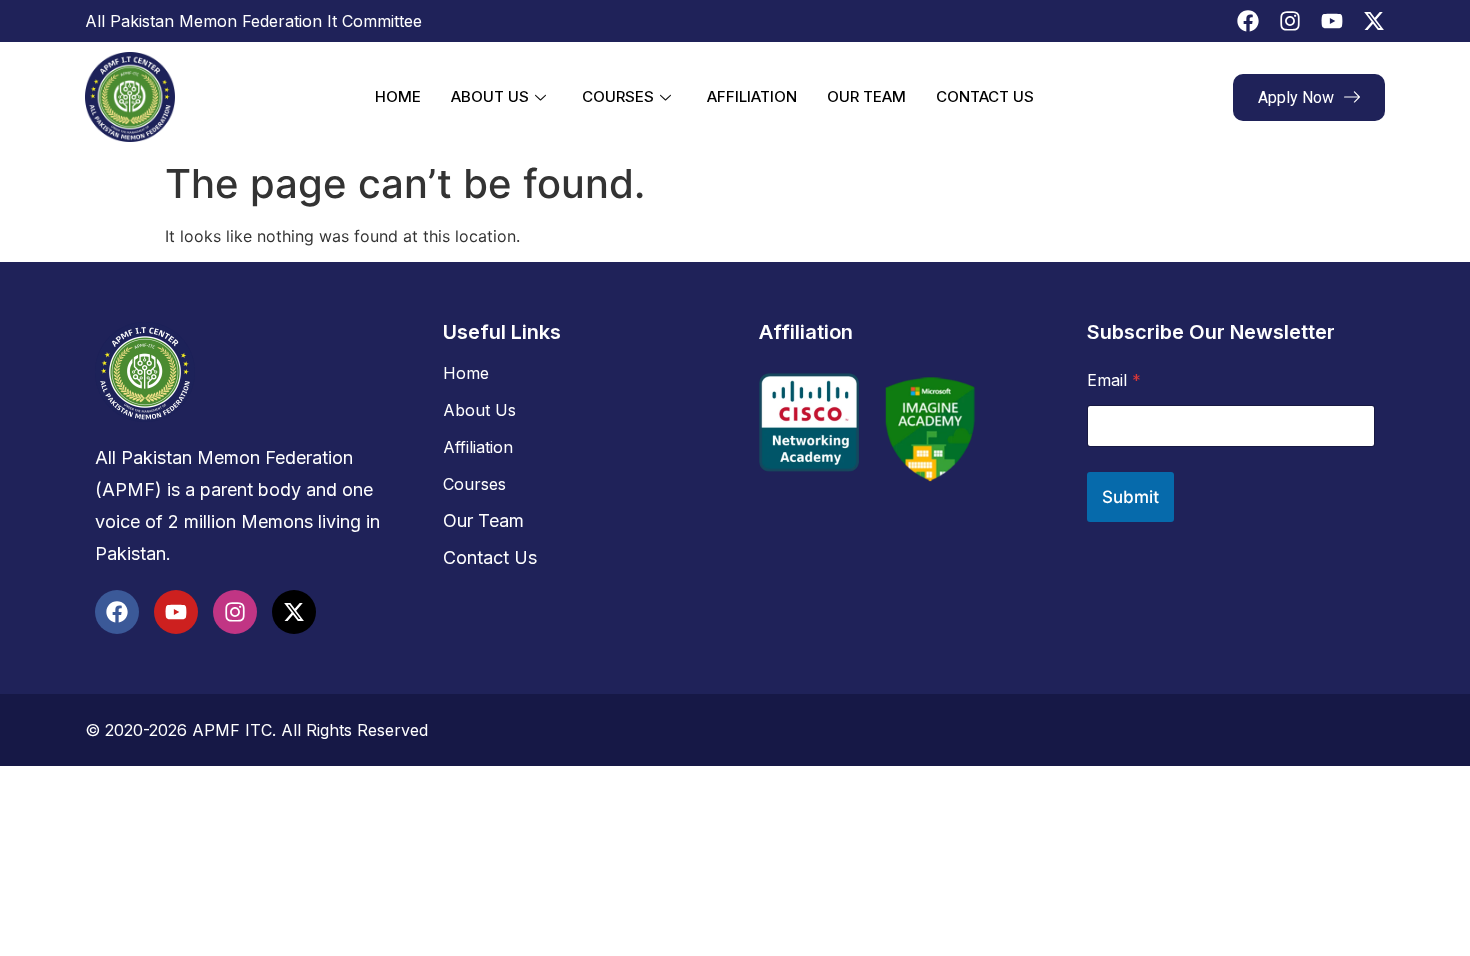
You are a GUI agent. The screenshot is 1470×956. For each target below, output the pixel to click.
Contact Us (985, 96)
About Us (490, 96)
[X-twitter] (1374, 21)
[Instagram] (1290, 21)
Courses (618, 96)
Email (1114, 380)
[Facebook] (1248, 21)
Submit (1130, 497)
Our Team (866, 96)
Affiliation (752, 96)
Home (398, 96)
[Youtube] (1332, 21)
